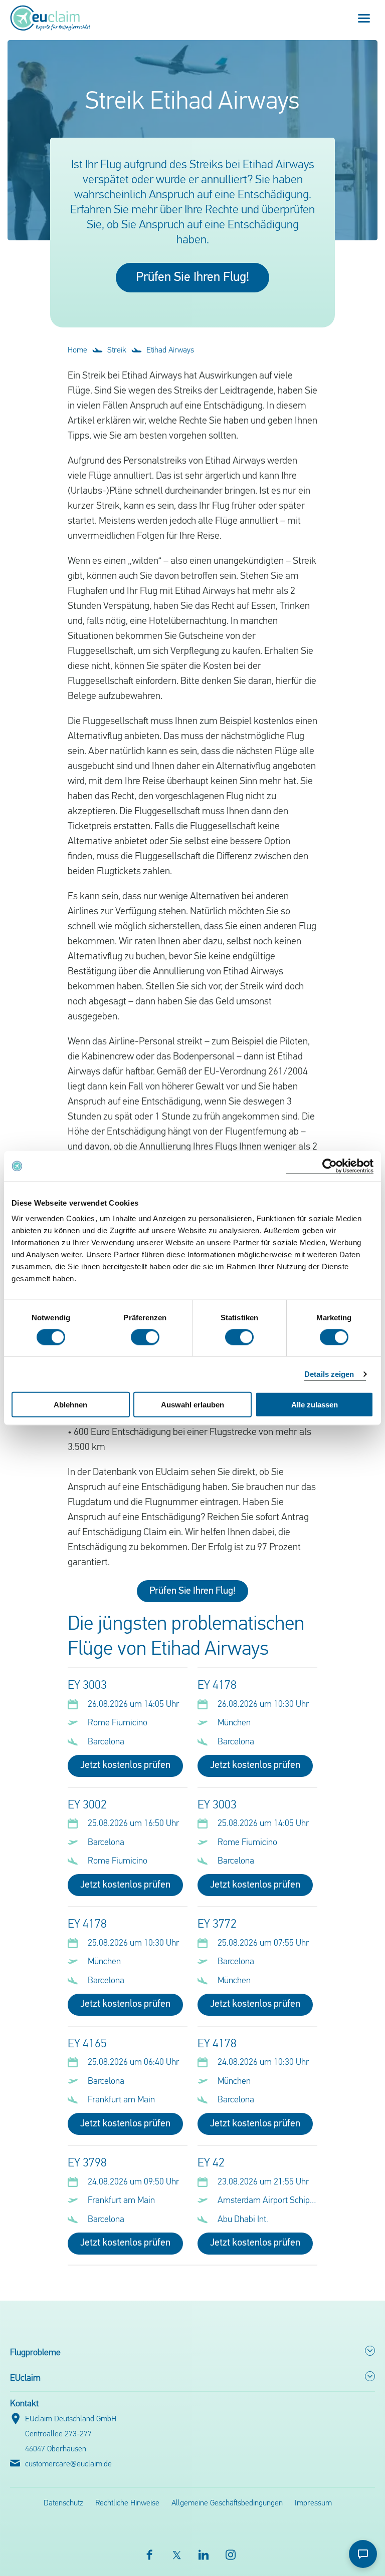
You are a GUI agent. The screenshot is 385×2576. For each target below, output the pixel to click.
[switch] (145, 1337)
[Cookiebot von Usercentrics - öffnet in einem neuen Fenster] (330, 1166)
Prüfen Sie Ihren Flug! (192, 278)
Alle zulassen (315, 1405)
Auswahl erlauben (192, 1405)
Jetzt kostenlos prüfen (125, 1765)
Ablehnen (70, 1405)
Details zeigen (329, 1374)
